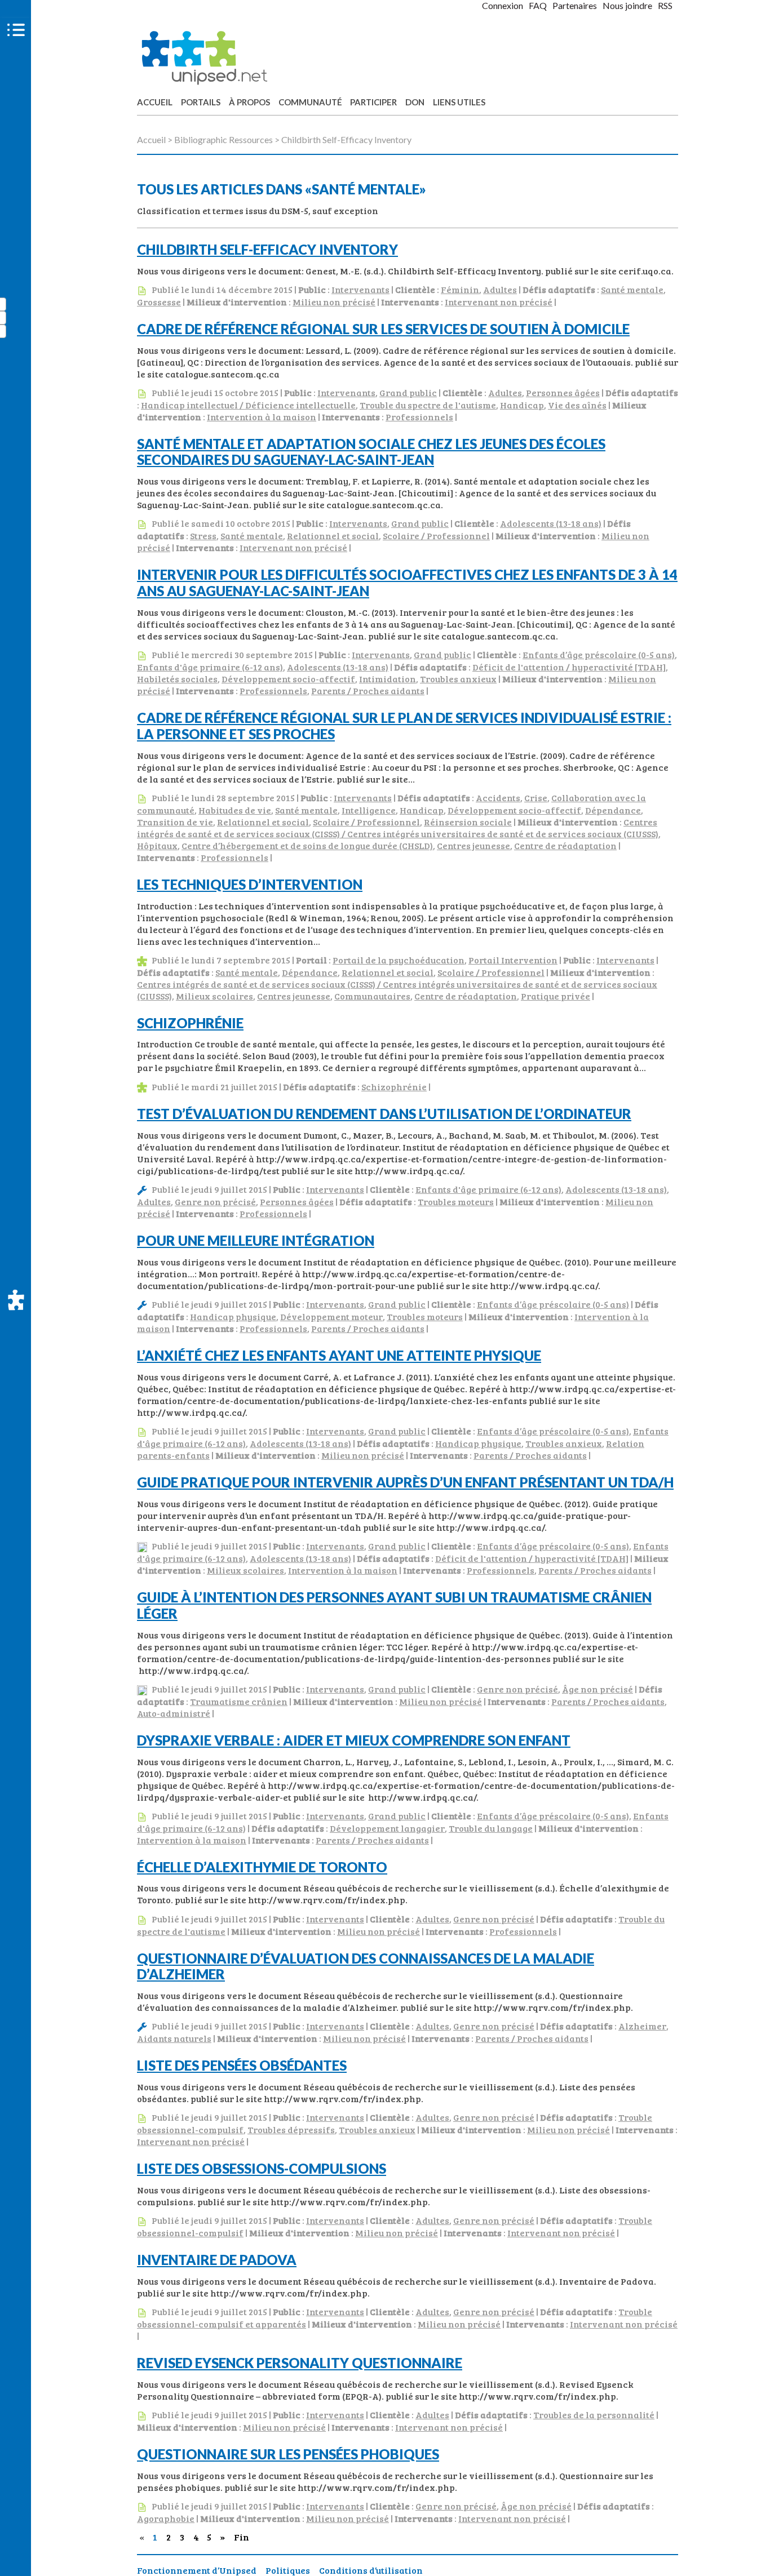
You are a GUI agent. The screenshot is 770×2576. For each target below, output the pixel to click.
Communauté (310, 102)
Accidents (498, 798)
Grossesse (159, 302)
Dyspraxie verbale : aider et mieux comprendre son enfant (354, 1740)
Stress (203, 536)
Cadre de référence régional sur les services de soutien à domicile (383, 329)
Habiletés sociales (177, 679)
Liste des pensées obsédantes (242, 2065)
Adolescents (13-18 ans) (551, 523)
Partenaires (575, 5)
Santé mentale (632, 289)
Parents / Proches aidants (368, 690)
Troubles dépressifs (291, 2129)
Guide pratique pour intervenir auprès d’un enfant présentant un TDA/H (405, 1482)
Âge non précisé (598, 1689)
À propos (249, 102)
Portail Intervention (513, 960)
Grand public (408, 392)
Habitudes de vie (235, 810)
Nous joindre (627, 5)
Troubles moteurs (456, 1202)
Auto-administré (174, 1713)
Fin (238, 2537)
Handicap (522, 405)
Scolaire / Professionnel (436, 536)
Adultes (500, 289)
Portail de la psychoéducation (399, 960)
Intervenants (360, 289)
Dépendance (613, 810)
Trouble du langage (491, 1828)
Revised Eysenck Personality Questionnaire (300, 2363)
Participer (373, 102)
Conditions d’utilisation (371, 2570)
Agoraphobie (166, 2518)
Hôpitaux (157, 845)
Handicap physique (233, 1316)
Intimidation (388, 679)
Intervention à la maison (262, 417)
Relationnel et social (333, 536)
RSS (665, 5)
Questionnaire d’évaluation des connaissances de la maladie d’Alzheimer (366, 1966)
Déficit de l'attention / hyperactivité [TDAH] (569, 667)
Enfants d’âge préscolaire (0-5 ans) (599, 654)
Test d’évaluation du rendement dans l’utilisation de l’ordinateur (384, 1114)
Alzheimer (642, 2026)
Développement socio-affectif (288, 679)
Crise (536, 798)
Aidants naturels (174, 2038)
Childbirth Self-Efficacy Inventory (267, 249)
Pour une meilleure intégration (256, 1240)
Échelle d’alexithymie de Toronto (262, 1867)
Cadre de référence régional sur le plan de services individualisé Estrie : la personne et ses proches (404, 726)
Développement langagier (387, 1828)
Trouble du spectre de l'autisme (428, 405)
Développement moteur (331, 1316)
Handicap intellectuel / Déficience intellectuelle (248, 405)
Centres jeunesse (473, 845)
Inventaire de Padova (217, 2260)
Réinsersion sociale (468, 822)
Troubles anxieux (458, 679)
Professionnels (419, 417)
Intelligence (369, 810)
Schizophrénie (190, 1023)
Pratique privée (556, 996)
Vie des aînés (577, 405)
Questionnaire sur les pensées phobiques (288, 2454)
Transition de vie (175, 822)
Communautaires (372, 996)
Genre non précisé (215, 1202)
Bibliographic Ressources (224, 139)
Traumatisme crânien (239, 1701)
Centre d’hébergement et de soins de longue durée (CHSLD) (307, 845)
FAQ (538, 5)
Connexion (503, 5)
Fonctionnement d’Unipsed (197, 2570)
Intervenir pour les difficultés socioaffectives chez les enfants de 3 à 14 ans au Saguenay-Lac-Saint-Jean (407, 583)
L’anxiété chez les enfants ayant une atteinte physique (339, 1355)
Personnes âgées (563, 392)
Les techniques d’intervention (250, 884)
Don (415, 102)
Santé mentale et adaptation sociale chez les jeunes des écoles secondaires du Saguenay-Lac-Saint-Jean (371, 452)
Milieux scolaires (214, 996)
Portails (201, 102)
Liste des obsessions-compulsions (262, 2168)
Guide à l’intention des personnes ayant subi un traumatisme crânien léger (394, 1605)
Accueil (155, 102)
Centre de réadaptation (565, 845)
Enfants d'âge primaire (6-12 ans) (210, 667)
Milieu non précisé (334, 302)
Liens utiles (459, 102)
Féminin (460, 289)
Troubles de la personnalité (594, 2415)
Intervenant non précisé (499, 302)
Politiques (288, 2570)
